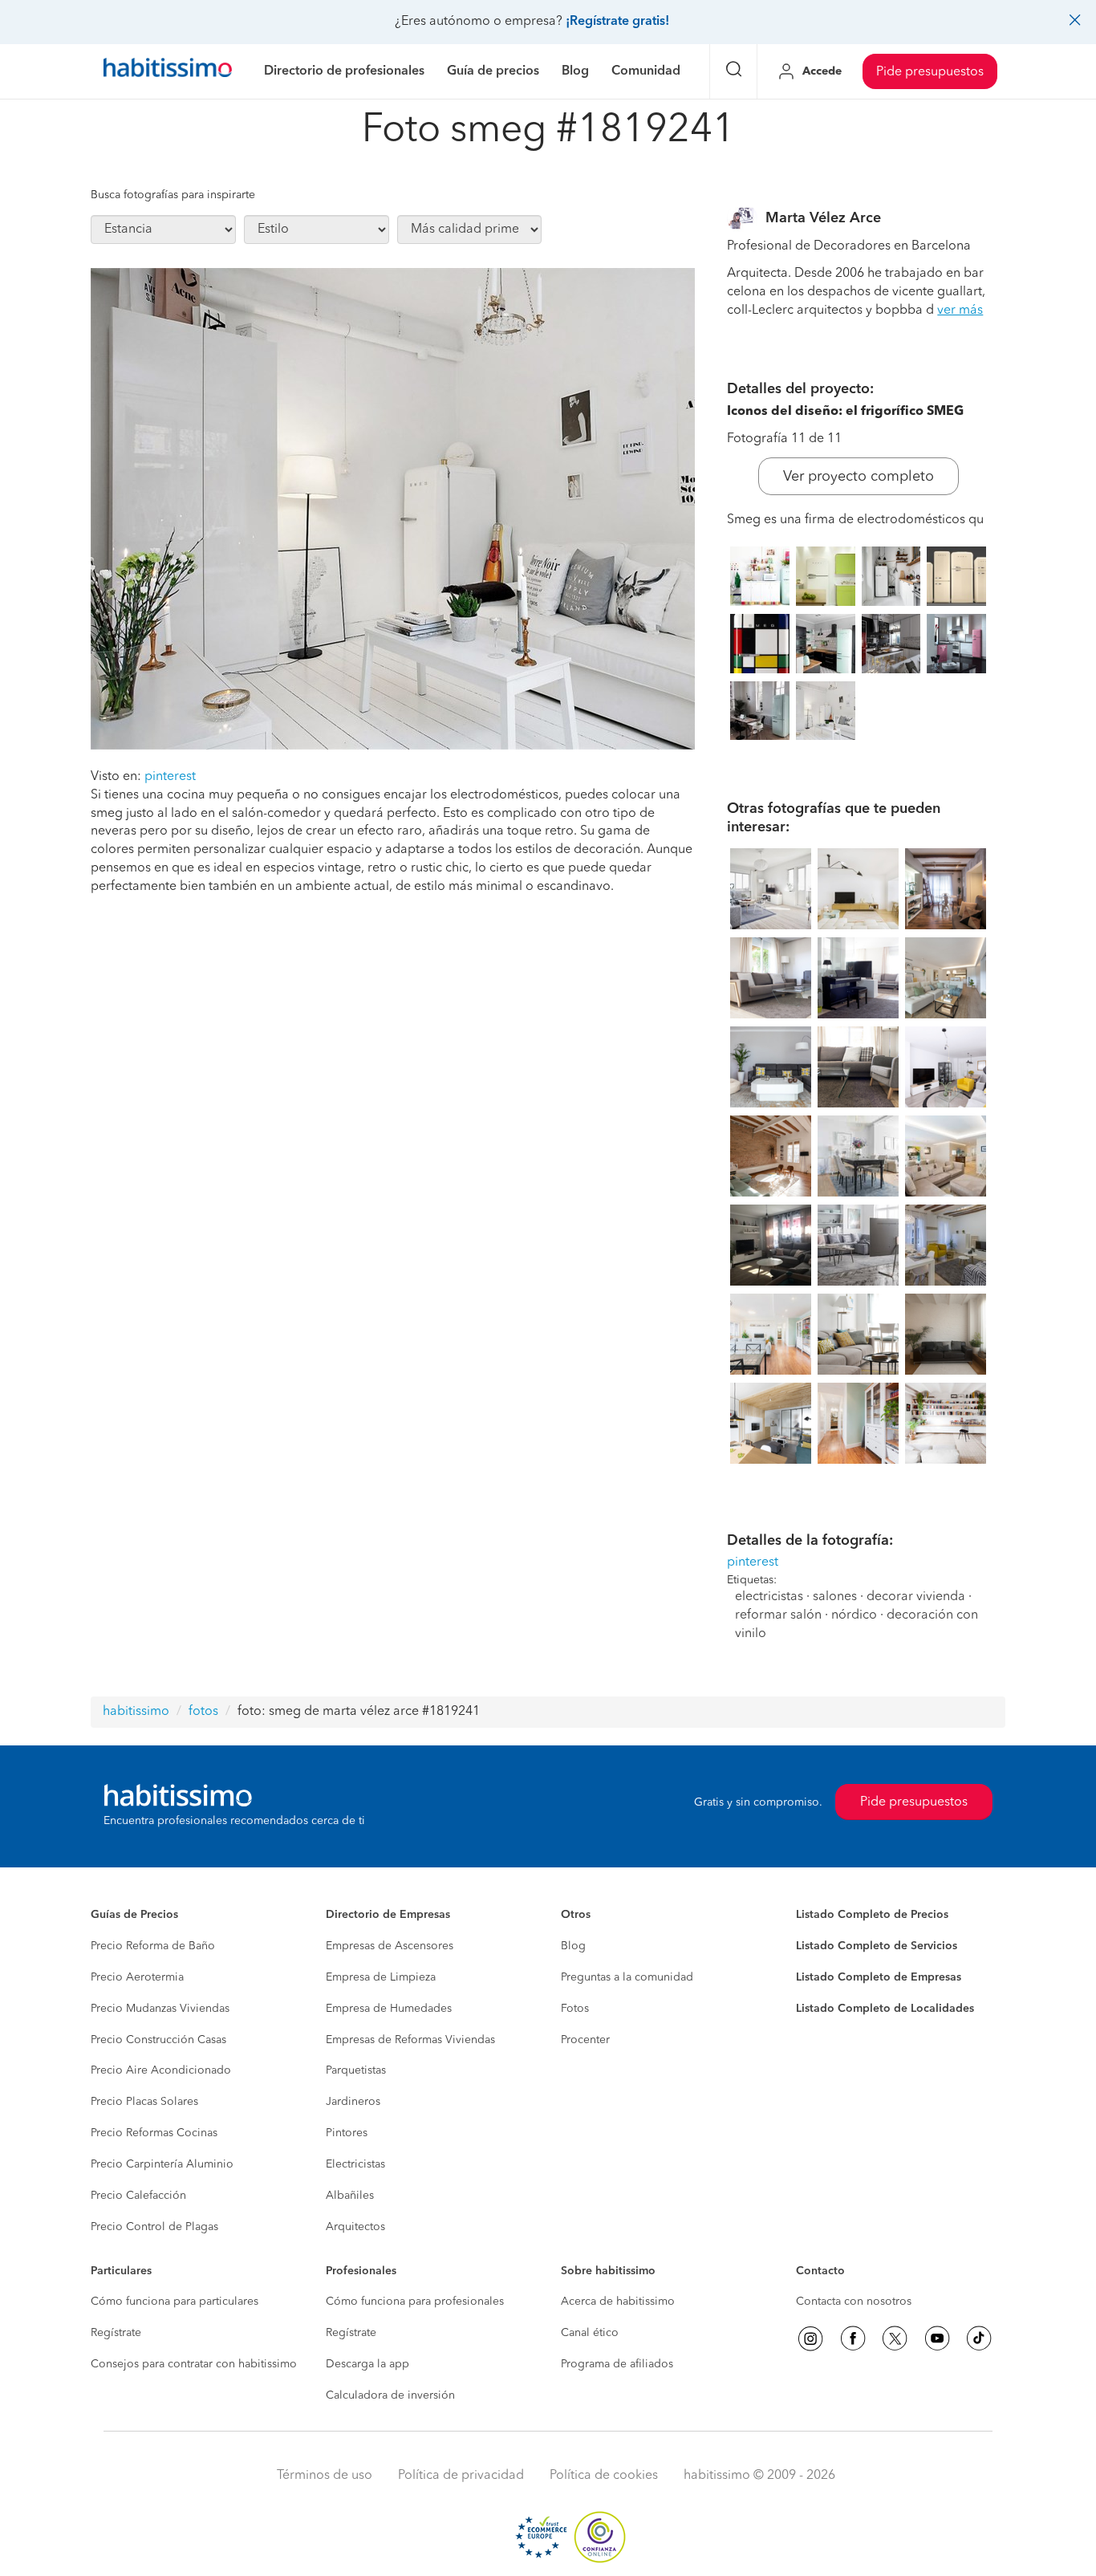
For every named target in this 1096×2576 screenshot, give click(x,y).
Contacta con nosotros (854, 2302)
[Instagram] (810, 2338)
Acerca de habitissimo (618, 2302)
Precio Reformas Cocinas (154, 2133)
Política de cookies (604, 2476)
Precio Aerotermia (137, 1977)
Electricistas (355, 2164)
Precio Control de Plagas (154, 2227)
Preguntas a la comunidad (627, 1977)
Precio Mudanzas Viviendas (160, 2009)
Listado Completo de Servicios (877, 1946)
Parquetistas (356, 2070)
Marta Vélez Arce (823, 218)
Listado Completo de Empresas (879, 1977)
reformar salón (778, 1615)
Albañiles (350, 2196)
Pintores (347, 2133)
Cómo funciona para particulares (175, 2302)
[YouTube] (937, 2338)
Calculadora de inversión (390, 2395)
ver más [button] (960, 311)
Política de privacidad (461, 2476)
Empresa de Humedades (389, 2009)
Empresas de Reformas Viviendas (410, 2040)
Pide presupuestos (930, 72)
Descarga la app (367, 2364)
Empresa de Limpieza (381, 1977)
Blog (573, 1946)
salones (835, 1597)
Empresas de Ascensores (390, 1946)
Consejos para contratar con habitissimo (194, 2364)
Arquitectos (355, 2227)
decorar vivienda (916, 1597)
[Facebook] (853, 2338)
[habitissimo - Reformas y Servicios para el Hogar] (168, 71)
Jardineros (353, 2102)
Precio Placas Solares (144, 2102)
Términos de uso (325, 2476)
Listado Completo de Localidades (885, 2009)
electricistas (769, 1597)
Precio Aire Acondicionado (161, 2070)
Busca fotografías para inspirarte (173, 195)
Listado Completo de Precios (872, 1915)
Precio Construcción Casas (158, 2040)
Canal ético (590, 2333)
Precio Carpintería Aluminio (162, 2164)
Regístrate (116, 2333)
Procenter (585, 2040)
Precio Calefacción (138, 2196)
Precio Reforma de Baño (153, 1946)
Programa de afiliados (617, 2364)
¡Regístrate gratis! (617, 22)
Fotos (575, 2009)
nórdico (854, 1615)
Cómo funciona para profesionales (415, 2302)
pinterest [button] (170, 777)
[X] (895, 2338)
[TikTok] (979, 2338)
